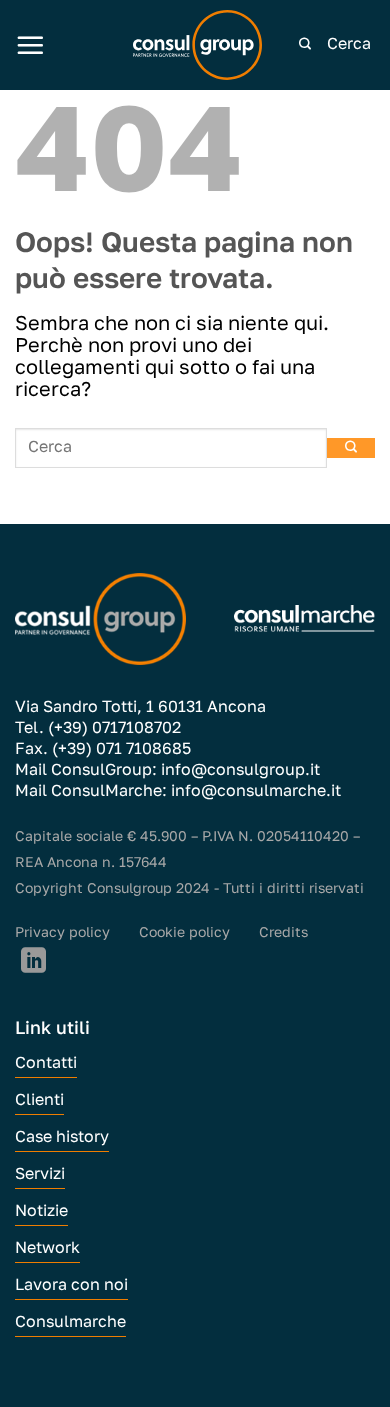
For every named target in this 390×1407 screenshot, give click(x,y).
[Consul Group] (198, 45)
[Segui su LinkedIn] (33, 962)
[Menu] (30, 45)
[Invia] (305, 45)
